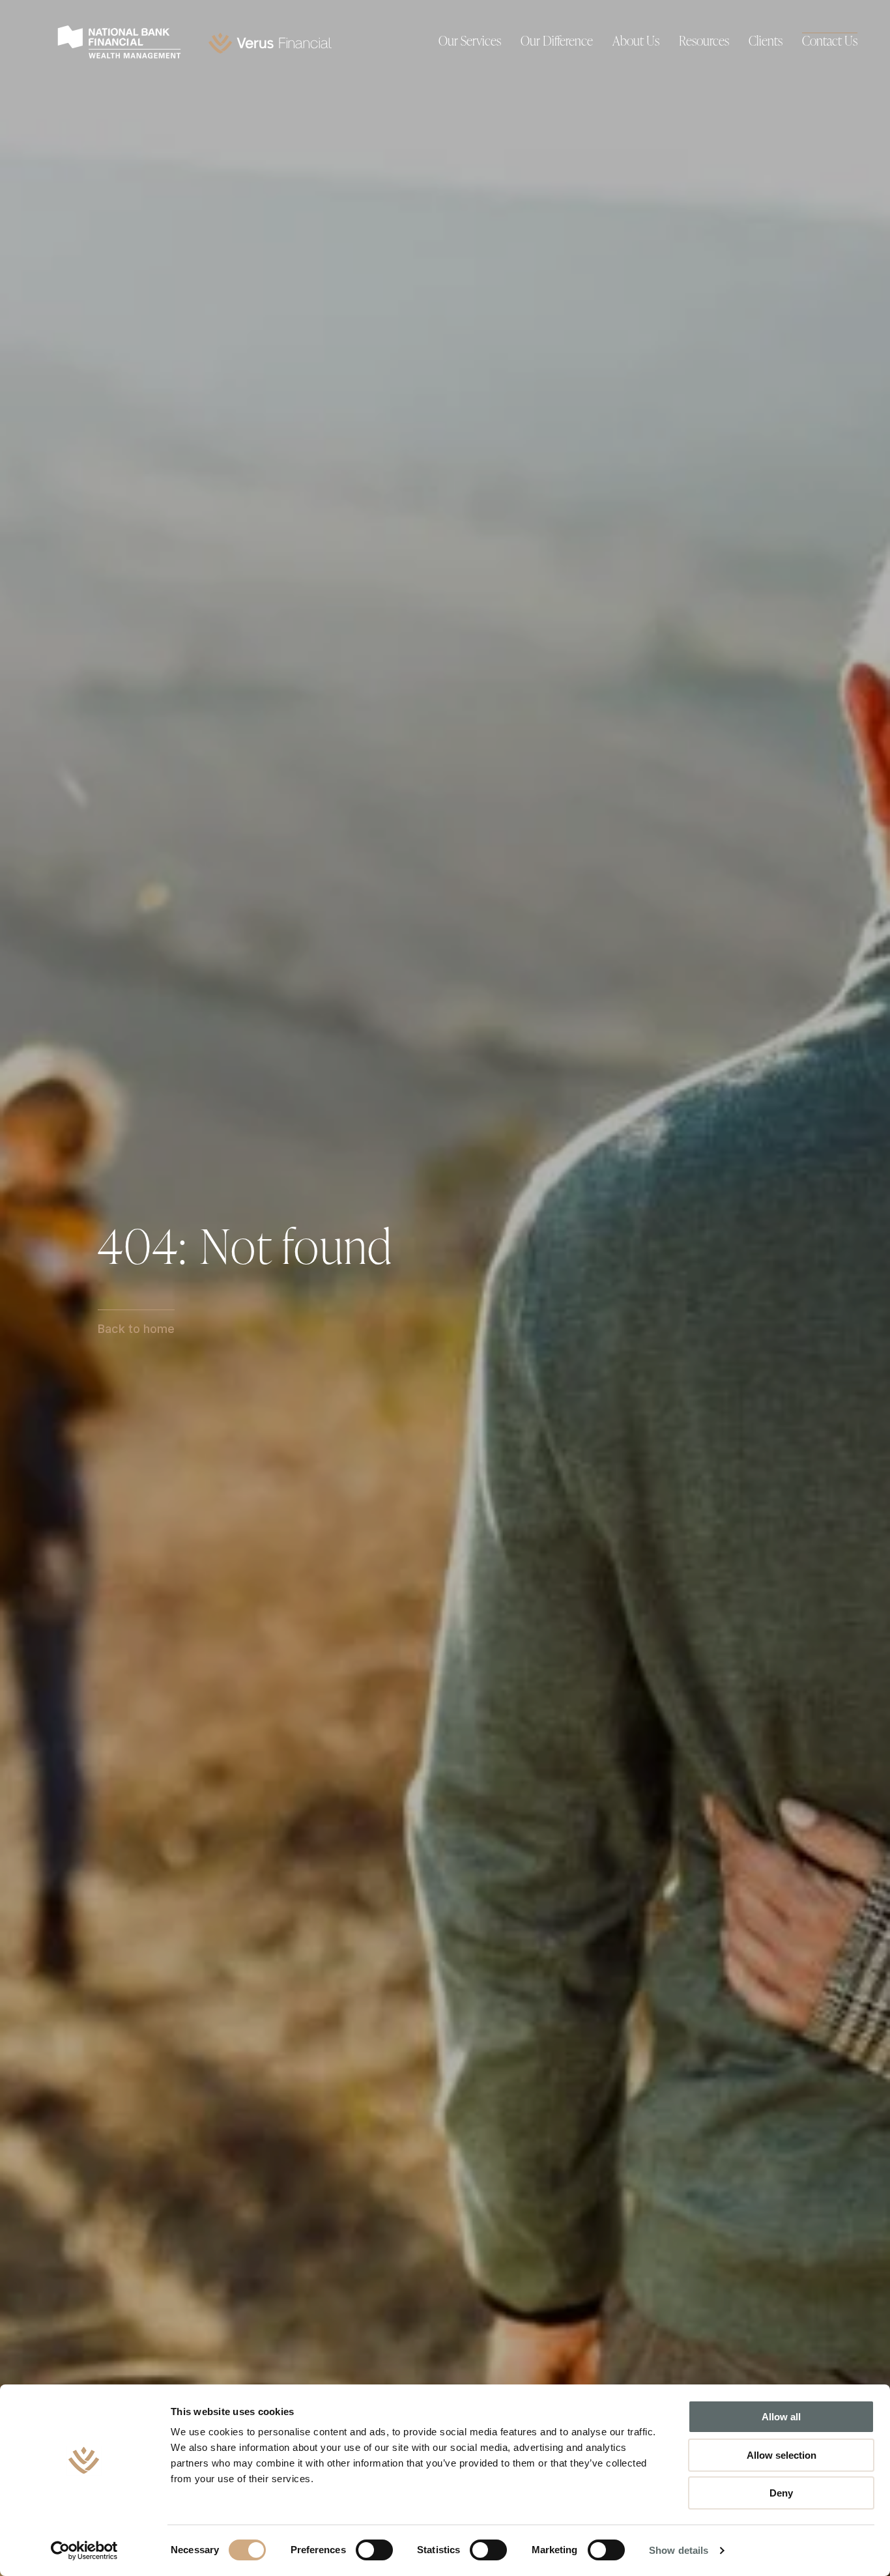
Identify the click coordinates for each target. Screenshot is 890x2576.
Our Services (470, 42)
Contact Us (830, 42)
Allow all (781, 2417)
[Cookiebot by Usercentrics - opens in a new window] (84, 2551)
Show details (679, 2550)
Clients (766, 42)
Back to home (136, 1329)
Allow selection (782, 2455)
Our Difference (557, 42)
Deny (781, 2493)
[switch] (374, 2550)
